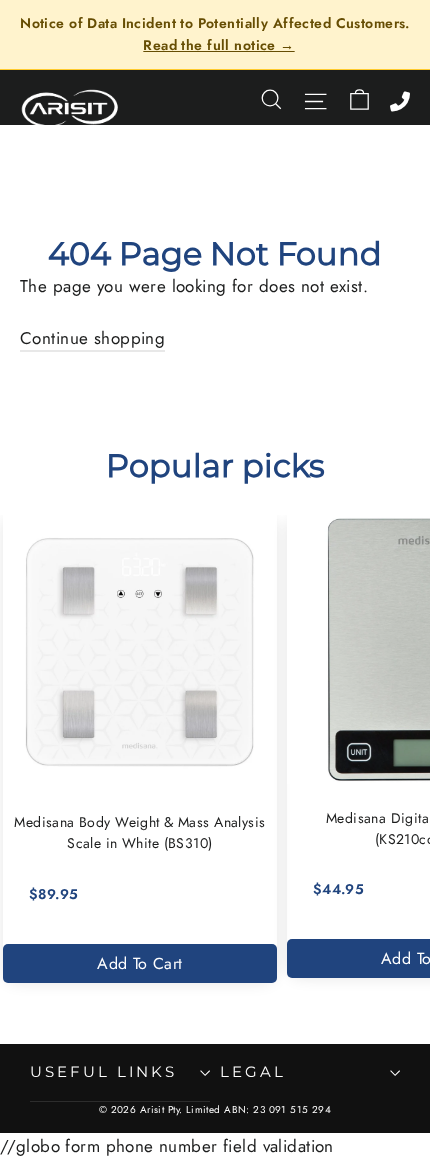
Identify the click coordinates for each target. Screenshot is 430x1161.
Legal (253, 1072)
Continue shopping (92, 338)
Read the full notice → (218, 45)
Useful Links (103, 1072)
